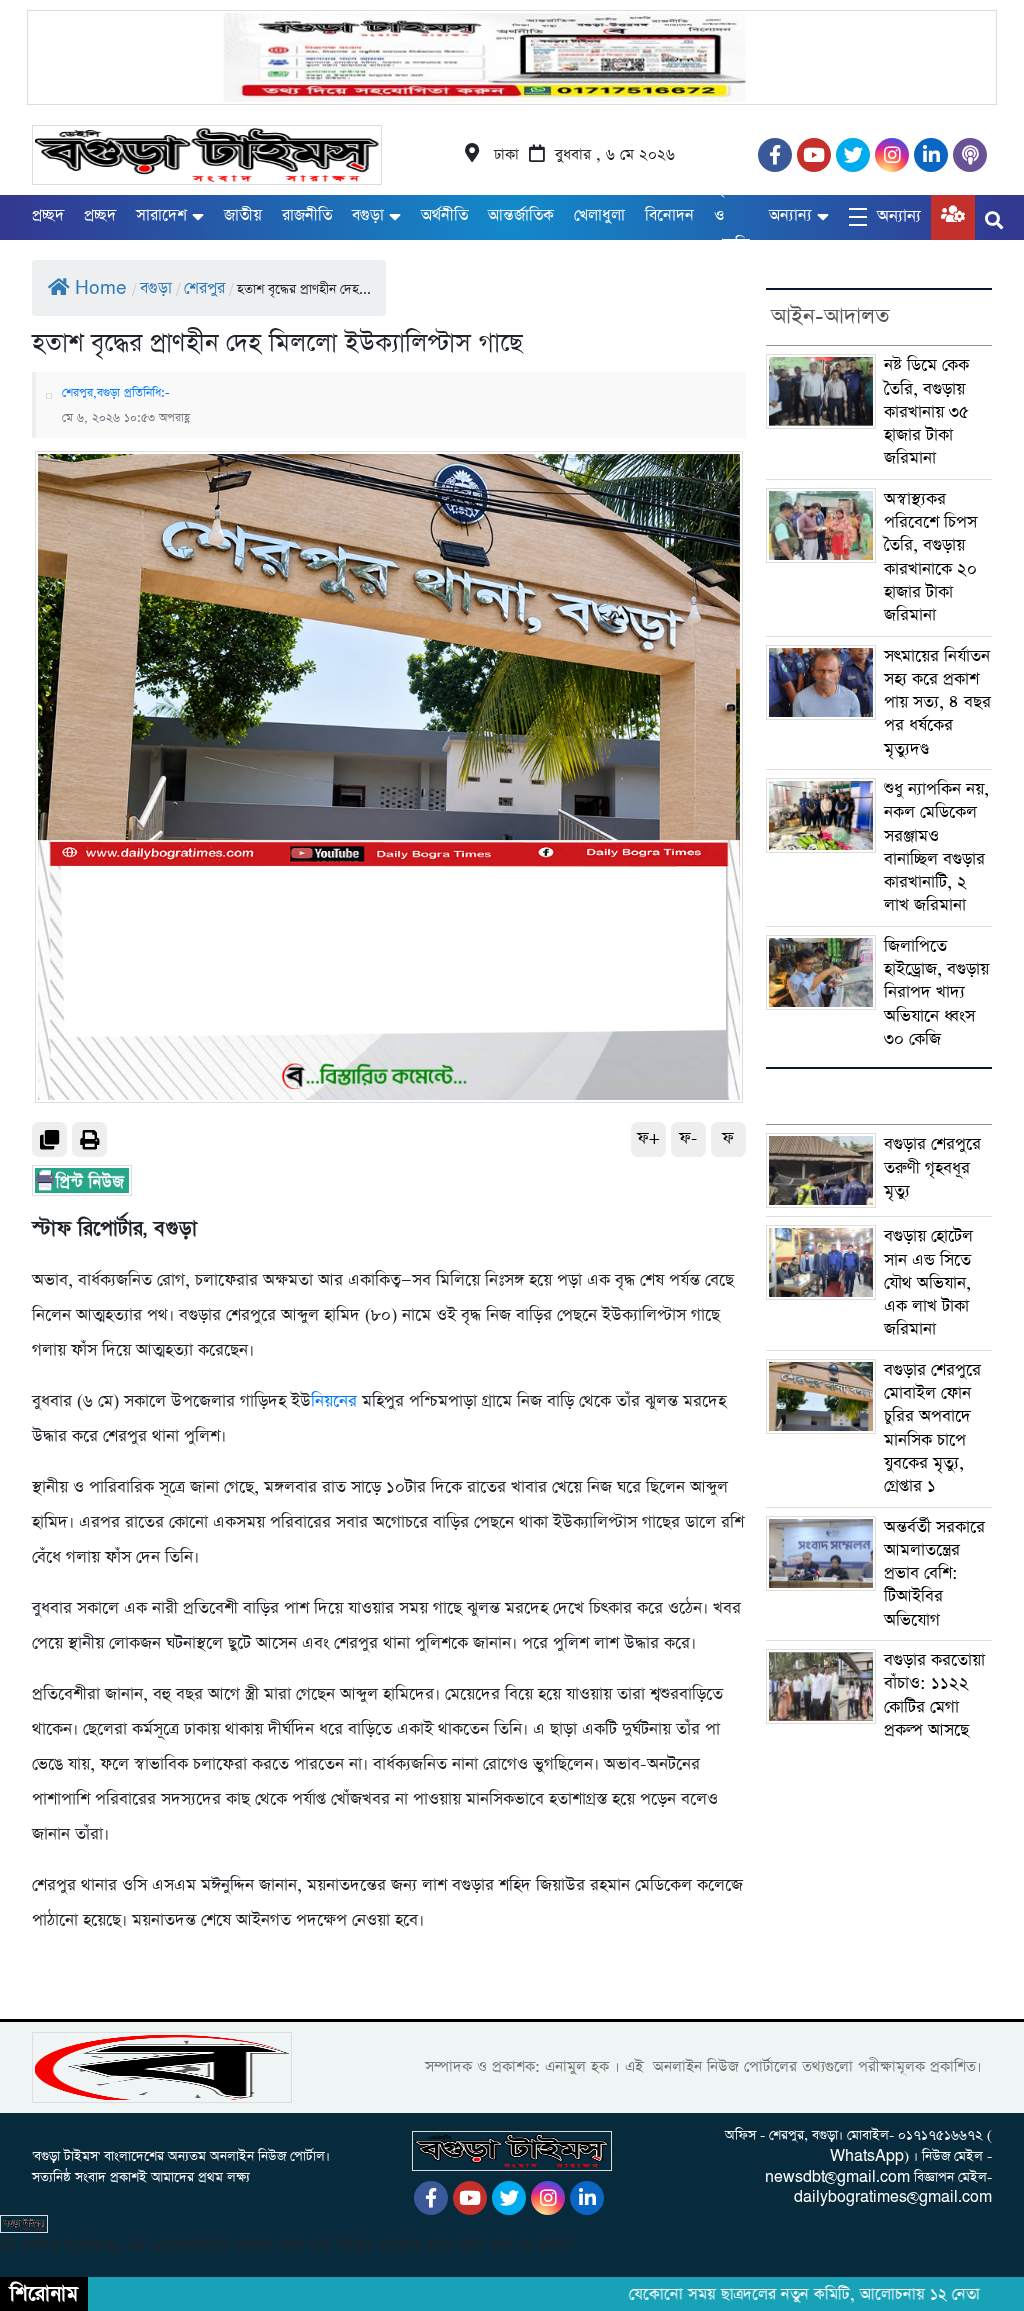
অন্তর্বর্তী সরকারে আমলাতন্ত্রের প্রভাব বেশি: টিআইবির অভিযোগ (934, 1574)
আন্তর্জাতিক (521, 215)
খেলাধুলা (599, 215)
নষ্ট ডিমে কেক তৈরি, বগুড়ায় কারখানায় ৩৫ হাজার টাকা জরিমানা (926, 412)
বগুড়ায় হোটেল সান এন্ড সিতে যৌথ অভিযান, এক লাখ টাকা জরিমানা (928, 1283)
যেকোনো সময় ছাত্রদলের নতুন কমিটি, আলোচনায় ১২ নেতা (779, 2295)
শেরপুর (204, 288)
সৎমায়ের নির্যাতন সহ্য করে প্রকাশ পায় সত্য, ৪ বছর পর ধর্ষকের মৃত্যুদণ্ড (937, 703)
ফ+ (648, 1138)
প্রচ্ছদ (48, 215)
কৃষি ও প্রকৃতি (731, 216)
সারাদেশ (161, 215)
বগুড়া (368, 215)
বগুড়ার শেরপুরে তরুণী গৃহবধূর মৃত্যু (932, 1168)
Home (101, 288)
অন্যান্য (790, 215)
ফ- (688, 1138)
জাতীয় (243, 215)
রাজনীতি (307, 215)
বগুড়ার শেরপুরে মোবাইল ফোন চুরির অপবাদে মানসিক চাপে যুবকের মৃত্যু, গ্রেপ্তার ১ (932, 1428)
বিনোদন (669, 215)
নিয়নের (334, 1401)
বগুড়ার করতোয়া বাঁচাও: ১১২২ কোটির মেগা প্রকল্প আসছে (934, 1695)
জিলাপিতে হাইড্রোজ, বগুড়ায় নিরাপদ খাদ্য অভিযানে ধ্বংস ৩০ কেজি (936, 993)
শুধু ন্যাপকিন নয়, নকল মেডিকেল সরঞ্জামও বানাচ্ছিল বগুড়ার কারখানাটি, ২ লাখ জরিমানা (936, 847)
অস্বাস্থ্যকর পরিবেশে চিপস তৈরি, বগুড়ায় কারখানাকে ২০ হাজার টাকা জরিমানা (930, 557)
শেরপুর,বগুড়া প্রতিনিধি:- (116, 393)
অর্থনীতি (444, 215)
